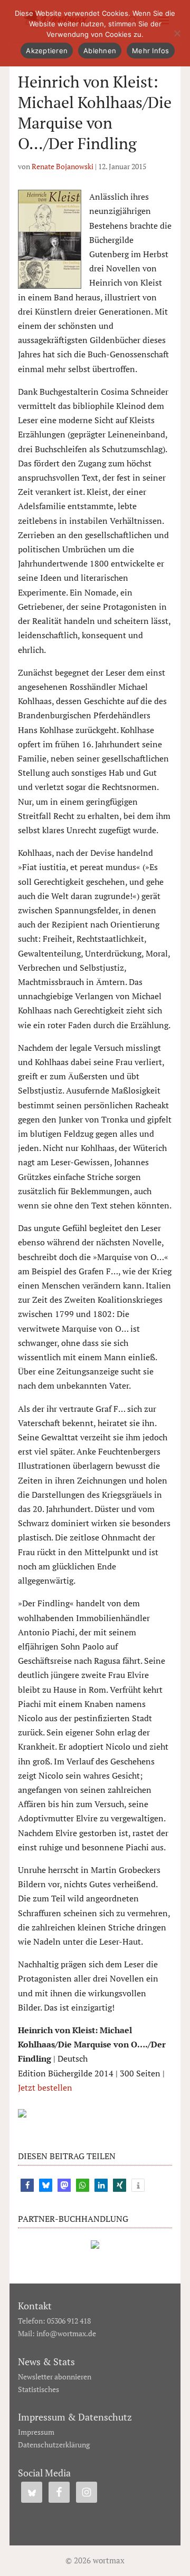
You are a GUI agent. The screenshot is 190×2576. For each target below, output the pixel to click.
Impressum (36, 2432)
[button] (27, 2185)
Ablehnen (100, 51)
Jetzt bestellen (45, 2087)
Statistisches (39, 2389)
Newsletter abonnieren (55, 2377)
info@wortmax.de (66, 2333)
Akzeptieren (47, 51)
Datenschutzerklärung (54, 2445)
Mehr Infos (151, 51)
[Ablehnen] (177, 33)
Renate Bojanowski (63, 166)
